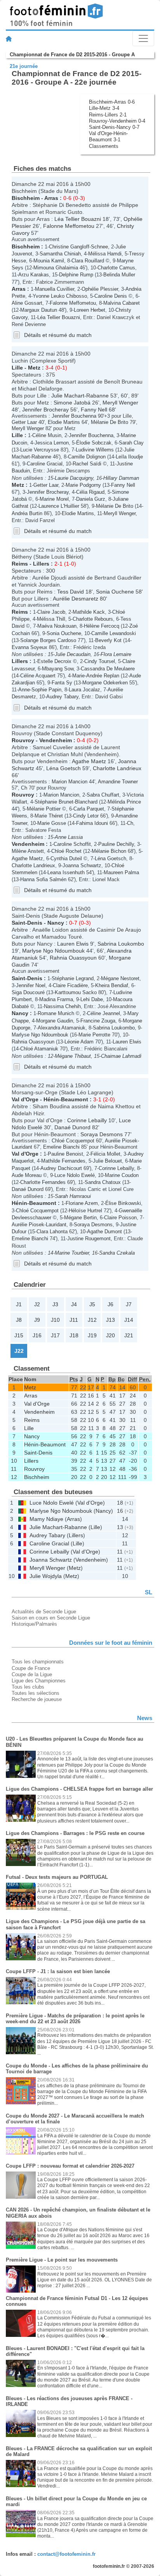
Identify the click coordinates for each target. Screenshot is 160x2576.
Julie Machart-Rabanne (80, 396)
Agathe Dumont (104, 1232)
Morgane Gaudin (55, 1021)
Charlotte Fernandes (43, 1182)
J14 (129, 1320)
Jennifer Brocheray (45, 410)
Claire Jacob (51, 612)
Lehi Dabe (92, 999)
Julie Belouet (107, 1161)
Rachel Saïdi (87, 464)
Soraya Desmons (102, 1134)
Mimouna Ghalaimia (56, 268)
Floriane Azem (82, 1203)
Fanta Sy (62, 683)
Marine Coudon (122, 1175)
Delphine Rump (76, 275)
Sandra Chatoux (103, 1182)
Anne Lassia (69, 837)
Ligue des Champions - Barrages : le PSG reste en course (75, 1833)
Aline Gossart (27, 303)
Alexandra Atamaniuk (62, 1028)
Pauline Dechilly (116, 844)
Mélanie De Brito (110, 422)
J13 (110, 1320)
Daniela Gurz (91, 499)
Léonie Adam (79, 1042)
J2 (37, 1304)
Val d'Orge (25, 1099)
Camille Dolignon (87, 457)
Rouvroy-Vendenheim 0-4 (117, 121)
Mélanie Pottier (44, 809)
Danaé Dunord (72, 1127)
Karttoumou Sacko (76, 992)
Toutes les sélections (36, 1693)
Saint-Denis (27, 923)
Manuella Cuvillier (55, 289)
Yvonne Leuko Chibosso (60, 296)
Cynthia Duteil (66, 858)
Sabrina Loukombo (121, 944)
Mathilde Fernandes (63, 1161)
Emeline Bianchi (61, 1147)
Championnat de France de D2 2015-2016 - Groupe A (72, 55)
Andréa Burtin (27, 513)
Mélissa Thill (51, 619)
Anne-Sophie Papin (40, 690)
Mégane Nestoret (120, 978)
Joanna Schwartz (82, 865)
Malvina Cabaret (122, 303)
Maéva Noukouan (57, 626)
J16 (37, 1335)
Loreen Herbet (90, 310)
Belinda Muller (119, 275)
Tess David (70, 592)
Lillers (41, 564)
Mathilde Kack (89, 612)
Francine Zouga (98, 1021)
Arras (51, 198)
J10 (55, 1320)
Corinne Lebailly (87, 1120)
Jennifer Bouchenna (74, 416)
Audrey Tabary (62, 697)
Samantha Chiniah (60, 254)
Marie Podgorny (83, 485)
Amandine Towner (118, 782)
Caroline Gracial (45, 464)
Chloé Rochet (66, 851)
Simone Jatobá (72, 403)
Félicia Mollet (105, 1154)
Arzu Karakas (34, 275)
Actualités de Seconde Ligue (44, 1612)
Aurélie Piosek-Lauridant (39, 1225)
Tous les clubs (28, 1687)
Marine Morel (54, 499)
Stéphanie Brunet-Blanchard (66, 802)
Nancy (56, 923)
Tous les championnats (38, 1662)
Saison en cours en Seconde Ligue (51, 1618)
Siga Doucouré (28, 992)
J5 (92, 1304)
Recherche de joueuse (37, 1699)
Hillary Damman (121, 478)
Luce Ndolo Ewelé (75, 1175)
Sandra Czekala (117, 1253)
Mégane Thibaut (73, 1056)
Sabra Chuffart (103, 795)
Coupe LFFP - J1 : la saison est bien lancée (58, 1971)
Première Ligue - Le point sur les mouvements (62, 2260)
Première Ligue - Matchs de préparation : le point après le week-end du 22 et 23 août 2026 (75, 2019)
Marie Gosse (52, 823)
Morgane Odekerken (105, 683)
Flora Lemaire (116, 654)
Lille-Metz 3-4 (104, 108)
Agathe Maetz (89, 761)
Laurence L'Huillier (59, 506)
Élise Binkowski (123, 1203)
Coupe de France (31, 1668)
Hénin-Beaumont (66, 1099)
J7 (129, 1304)
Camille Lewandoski (114, 633)
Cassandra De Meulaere (108, 669)
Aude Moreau (27, 1175)
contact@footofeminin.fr (66, 2554)
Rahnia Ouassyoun (73, 958)
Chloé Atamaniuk (39, 1049)
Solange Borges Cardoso (48, 640)
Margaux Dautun (39, 310)
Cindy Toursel (100, 661)
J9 (37, 1320)
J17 (55, 1335)
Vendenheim (56, 740)
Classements (104, 146)
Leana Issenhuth (66, 872)
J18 (74, 1335)
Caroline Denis (111, 296)
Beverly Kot (108, 640)
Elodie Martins (64, 422)
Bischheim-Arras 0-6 (112, 102)
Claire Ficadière (70, 985)
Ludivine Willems (95, 450)
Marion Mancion (70, 782)
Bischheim (26, 198)
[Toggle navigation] (143, 38)
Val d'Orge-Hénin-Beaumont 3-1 (108, 136)
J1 (19, 1304)
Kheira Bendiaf (112, 985)
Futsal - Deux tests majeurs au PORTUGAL (57, 1877)
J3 (55, 1304)
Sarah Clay (131, 443)
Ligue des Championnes (39, 1681)
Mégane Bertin (80, 1218)
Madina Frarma (56, 999)
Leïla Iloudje (129, 457)
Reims (20, 564)
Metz (34, 368)
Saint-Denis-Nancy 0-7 (114, 127)
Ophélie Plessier (100, 289)
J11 (74, 1320)
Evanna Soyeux (30, 647)
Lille (17, 368)
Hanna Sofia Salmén (43, 879)
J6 (110, 1304)
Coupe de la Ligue (32, 1674)
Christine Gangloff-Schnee (78, 247)
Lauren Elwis (73, 944)
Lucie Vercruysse (40, 450)
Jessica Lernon (52, 443)
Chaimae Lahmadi (121, 1056)
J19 (92, 1335)
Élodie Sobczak (94, 443)
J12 (92, 1320)
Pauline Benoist (65, 1154)
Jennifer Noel (31, 985)
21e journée (24, 66)
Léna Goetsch (63, 768)
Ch (24, 788)
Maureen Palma (121, 872)
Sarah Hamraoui (73, 1196)
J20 (110, 1335)
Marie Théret (49, 816)
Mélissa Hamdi (105, 254)
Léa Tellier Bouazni (78, 219)
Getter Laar (24, 422)
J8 (19, 1320)
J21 (129, 1335)
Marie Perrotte (94, 1035)
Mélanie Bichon (109, 851)
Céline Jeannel (103, 1013)
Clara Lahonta (52, 1232)
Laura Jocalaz (84, 690)
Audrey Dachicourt (61, 1168)
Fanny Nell (94, 410)
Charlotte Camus (116, 268)
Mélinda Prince (124, 802)
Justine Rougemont (89, 1239)
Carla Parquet (89, 809)
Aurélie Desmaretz (76, 599)
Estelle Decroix (54, 661)
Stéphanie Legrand (73, 978)
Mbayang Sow (58, 669)
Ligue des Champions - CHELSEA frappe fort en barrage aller (79, 1789)
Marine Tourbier (72, 1253)
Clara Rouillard (88, 261)
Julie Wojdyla (46, 1576)
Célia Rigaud (90, 492)
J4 (74, 1304)
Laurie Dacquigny (74, 478)
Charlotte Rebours (93, 619)
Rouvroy (23, 740)
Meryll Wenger (120, 403)
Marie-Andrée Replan (96, 676)
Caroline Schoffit (72, 844)
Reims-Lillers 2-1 (108, 115)
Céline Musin (47, 435)
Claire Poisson (120, 1218)
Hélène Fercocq (102, 626)
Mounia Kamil (49, 261)
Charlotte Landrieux (117, 768)
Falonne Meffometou (69, 226)
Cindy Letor (86, 816)
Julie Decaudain (73, 654)
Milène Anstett (28, 851)
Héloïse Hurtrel (85, 1211)
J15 (19, 1335)
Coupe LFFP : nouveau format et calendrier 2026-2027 (70, 2166)
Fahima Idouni (92, 823)
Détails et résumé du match (58, 335)
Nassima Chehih (62, 1006)
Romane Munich (56, 1013)
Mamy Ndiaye (46, 1519)
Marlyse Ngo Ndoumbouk (53, 951)
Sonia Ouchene (115, 592)
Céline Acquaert (38, 676)
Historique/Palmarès (34, 1624)
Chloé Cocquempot (73, 1141)
